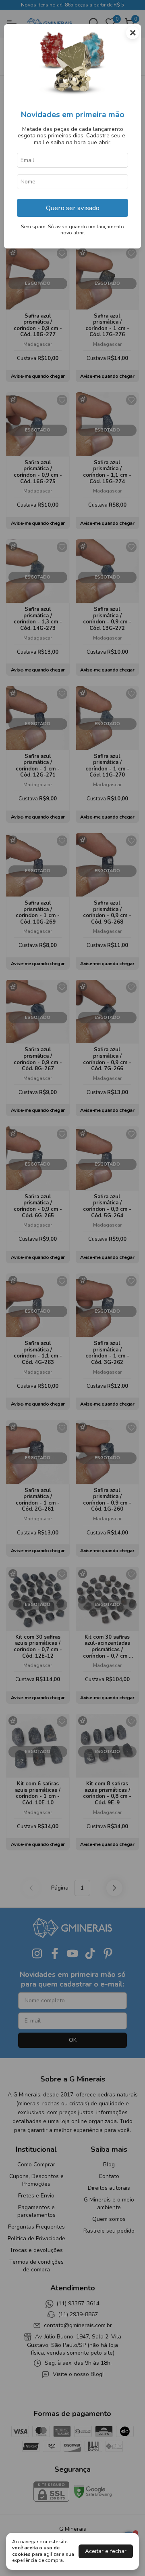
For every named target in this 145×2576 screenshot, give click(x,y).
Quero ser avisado (73, 208)
